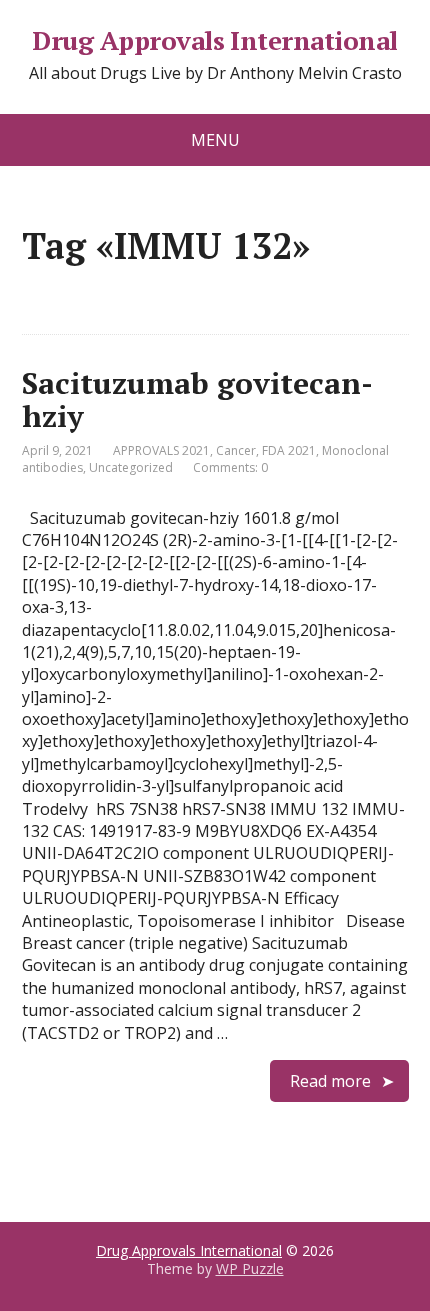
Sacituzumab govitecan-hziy (197, 399)
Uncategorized (131, 467)
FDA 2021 (289, 450)
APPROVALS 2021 (161, 450)
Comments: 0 (230, 467)
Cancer (236, 450)
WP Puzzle (250, 1268)
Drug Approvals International (214, 41)
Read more (330, 1081)
